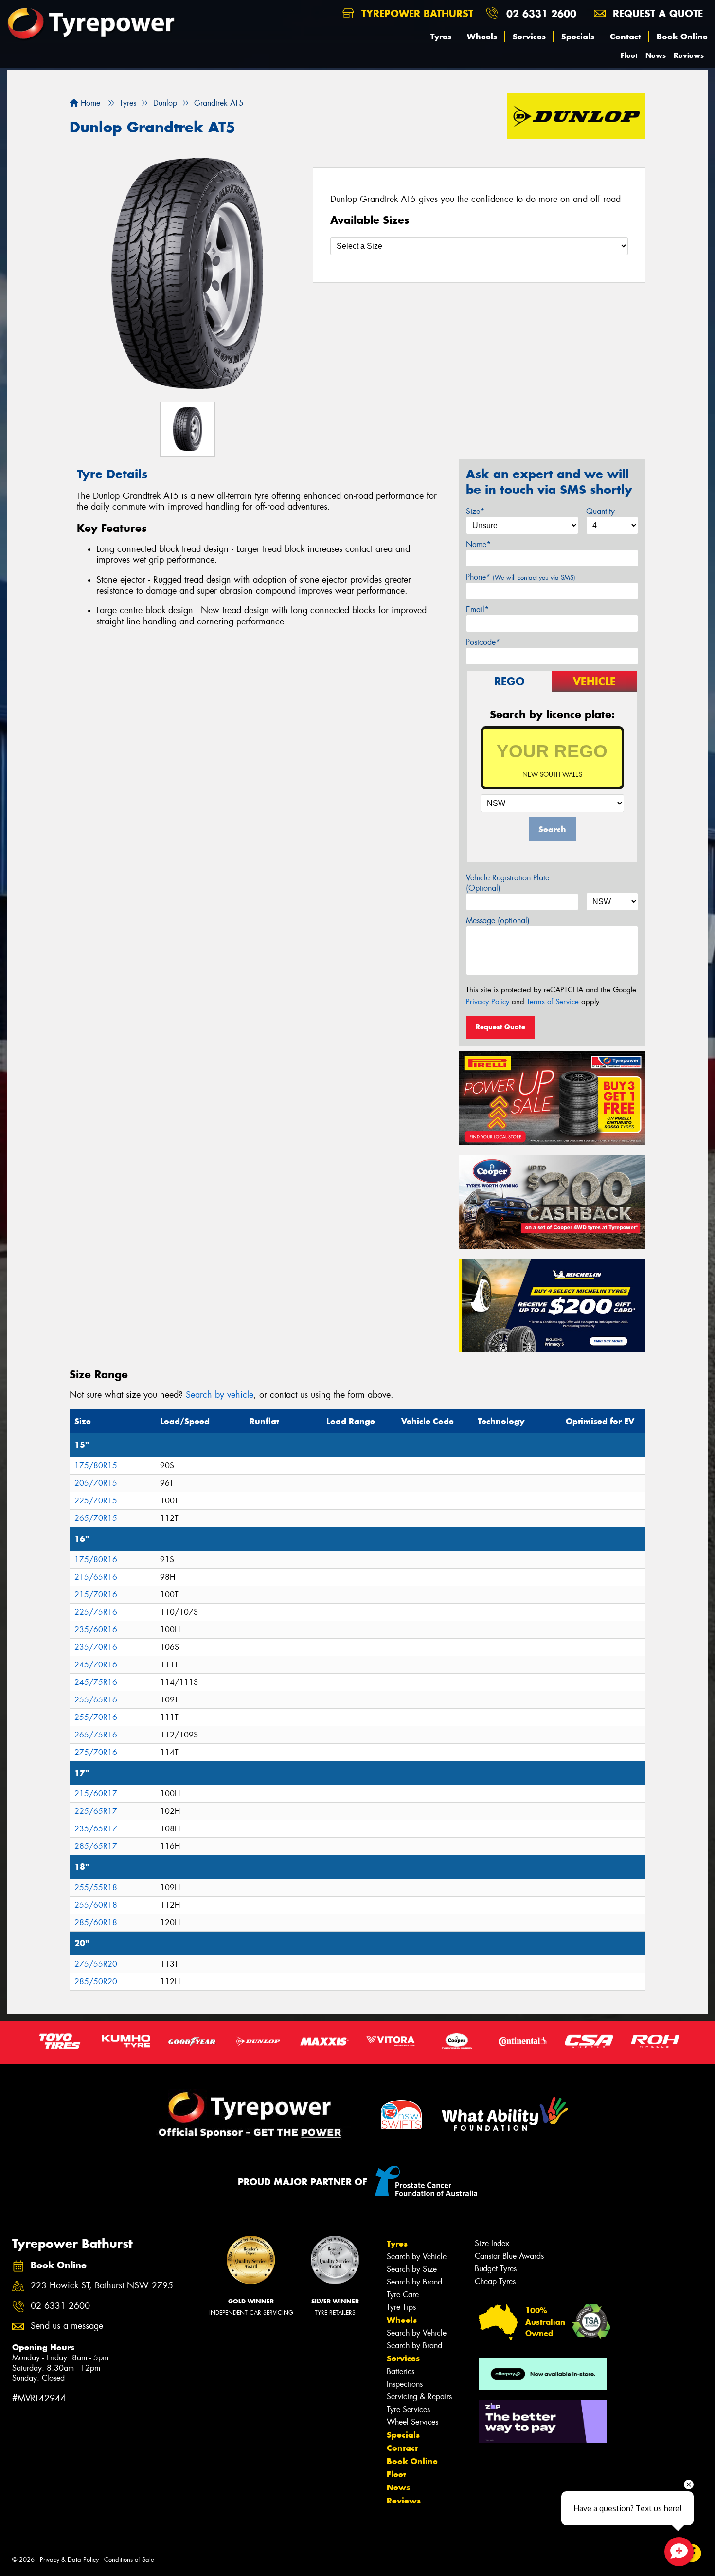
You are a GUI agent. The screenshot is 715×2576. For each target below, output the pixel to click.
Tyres (441, 37)
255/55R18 (96, 1888)
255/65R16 (96, 1700)
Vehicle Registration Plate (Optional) (508, 883)
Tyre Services (408, 2409)
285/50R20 (96, 1982)
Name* (478, 544)
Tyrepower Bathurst (416, 13)
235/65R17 (96, 1829)
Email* (477, 610)
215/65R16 (96, 1577)
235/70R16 (96, 1647)
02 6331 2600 (541, 13)
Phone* (521, 577)
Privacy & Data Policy (69, 2560)
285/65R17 (96, 1846)
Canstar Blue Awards (509, 2256)
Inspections (405, 2384)
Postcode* (483, 642)
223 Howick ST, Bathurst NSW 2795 (102, 2286)
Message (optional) (498, 921)
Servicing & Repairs (419, 2397)
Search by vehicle (220, 1395)
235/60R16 (96, 1630)
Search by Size (412, 2269)
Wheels (482, 37)
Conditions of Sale (129, 2560)
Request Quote (500, 1027)
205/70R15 (96, 1483)
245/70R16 (96, 1665)
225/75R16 (96, 1612)
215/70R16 (96, 1595)
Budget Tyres (496, 2269)
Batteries (401, 2371)
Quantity (600, 511)
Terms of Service (553, 1002)
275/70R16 (96, 1752)
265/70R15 (96, 1518)
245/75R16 (96, 1682)
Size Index (492, 2243)
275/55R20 (96, 1964)
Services (529, 37)
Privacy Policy (488, 1002)
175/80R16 (96, 1560)
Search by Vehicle (417, 2256)
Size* (475, 511)
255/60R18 (96, 1905)
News (656, 55)
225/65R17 (96, 1811)
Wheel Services (412, 2422)
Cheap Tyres (495, 2281)
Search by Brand (414, 2282)
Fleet (629, 55)
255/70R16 (96, 1717)
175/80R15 (96, 1466)
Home (89, 103)
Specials (578, 37)
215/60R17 (96, 1794)
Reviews (689, 55)
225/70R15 (96, 1501)
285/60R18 (96, 1923)
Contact (626, 37)
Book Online (682, 37)
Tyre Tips (401, 2307)
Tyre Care (403, 2294)
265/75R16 (96, 1735)
